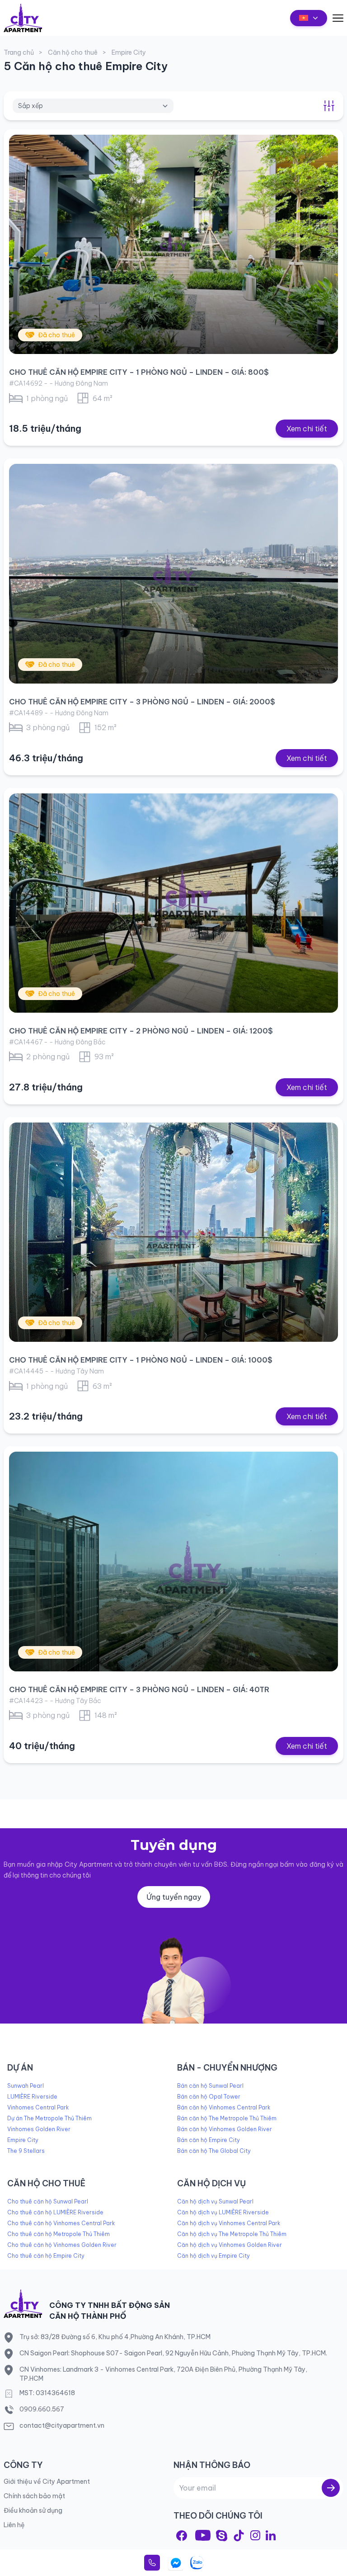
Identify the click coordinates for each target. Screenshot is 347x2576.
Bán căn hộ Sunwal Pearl (210, 2086)
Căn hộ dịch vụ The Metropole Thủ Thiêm (232, 2234)
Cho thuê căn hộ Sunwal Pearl (48, 2201)
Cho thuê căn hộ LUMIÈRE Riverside (55, 2212)
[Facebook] (182, 2536)
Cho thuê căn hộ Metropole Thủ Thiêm (59, 2234)
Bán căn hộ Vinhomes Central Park (224, 2107)
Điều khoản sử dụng (33, 2510)
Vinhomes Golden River (39, 2129)
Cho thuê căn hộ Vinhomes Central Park (61, 2223)
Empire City (23, 2140)
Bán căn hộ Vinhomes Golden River (225, 2129)
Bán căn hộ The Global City (214, 2151)
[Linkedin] (271, 2535)
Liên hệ (14, 2525)
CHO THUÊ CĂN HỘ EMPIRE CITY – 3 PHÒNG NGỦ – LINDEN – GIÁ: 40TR (139, 1689)
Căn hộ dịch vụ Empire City (213, 2256)
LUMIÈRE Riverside (32, 2097)
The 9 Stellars (26, 2151)
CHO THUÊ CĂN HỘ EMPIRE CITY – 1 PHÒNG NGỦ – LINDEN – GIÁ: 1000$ (141, 1360)
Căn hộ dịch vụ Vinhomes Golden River (230, 2245)
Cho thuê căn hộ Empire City (46, 2256)
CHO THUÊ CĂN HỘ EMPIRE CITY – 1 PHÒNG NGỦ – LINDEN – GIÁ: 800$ (139, 372)
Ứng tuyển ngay (174, 1897)
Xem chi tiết (307, 429)
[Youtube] (203, 2535)
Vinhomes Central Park (38, 2107)
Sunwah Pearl (26, 2086)
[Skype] (222, 2536)
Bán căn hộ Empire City (209, 2140)
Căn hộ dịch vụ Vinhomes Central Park (229, 2223)
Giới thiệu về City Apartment (47, 2482)
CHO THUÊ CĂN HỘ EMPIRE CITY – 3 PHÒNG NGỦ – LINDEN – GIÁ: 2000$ (142, 702)
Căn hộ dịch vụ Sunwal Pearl (215, 2201)
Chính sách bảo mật (34, 2496)
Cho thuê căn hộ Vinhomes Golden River (62, 2245)
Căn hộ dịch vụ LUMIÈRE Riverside (223, 2212)
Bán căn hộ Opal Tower (209, 2097)
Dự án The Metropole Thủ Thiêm (49, 2118)
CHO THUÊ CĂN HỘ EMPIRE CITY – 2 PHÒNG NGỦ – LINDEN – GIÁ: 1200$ (141, 1031)
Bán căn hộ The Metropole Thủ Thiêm (227, 2118)
